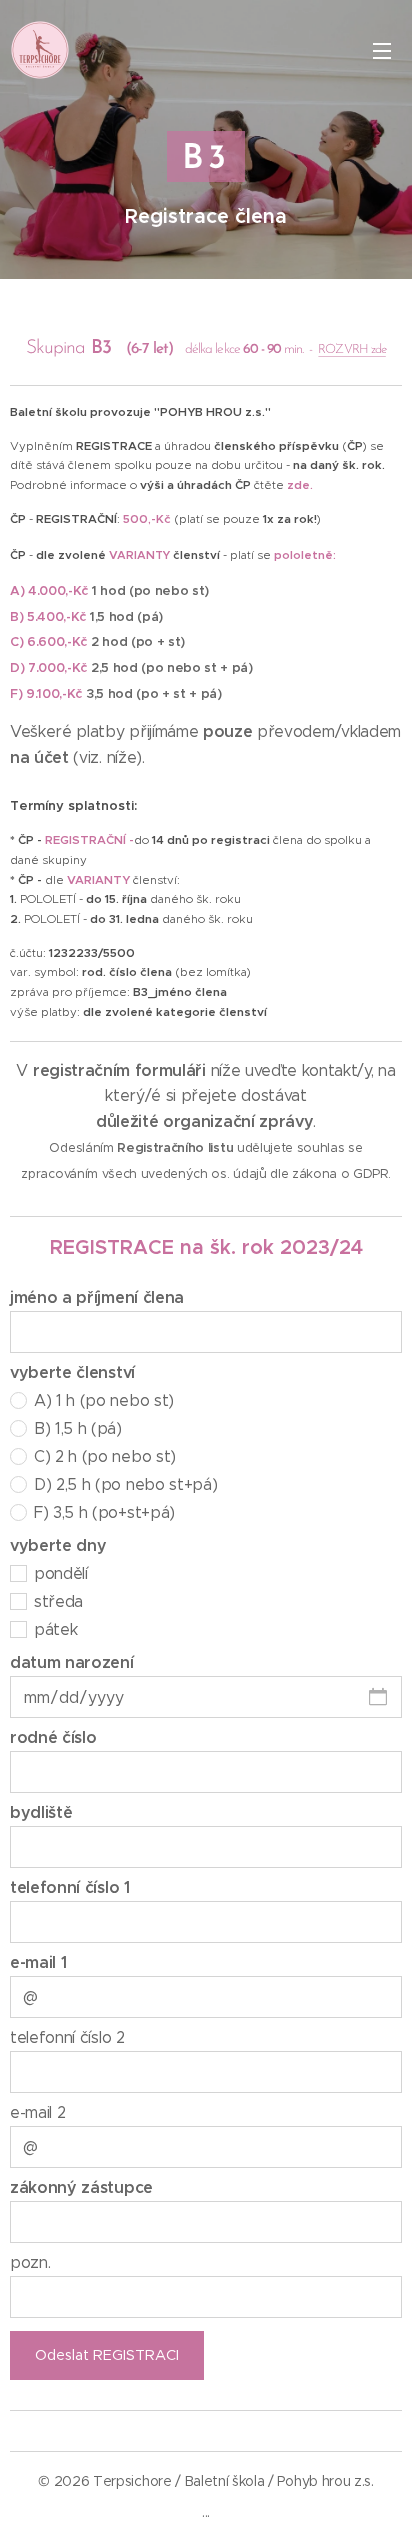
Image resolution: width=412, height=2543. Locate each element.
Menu (382, 50)
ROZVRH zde (351, 349)
